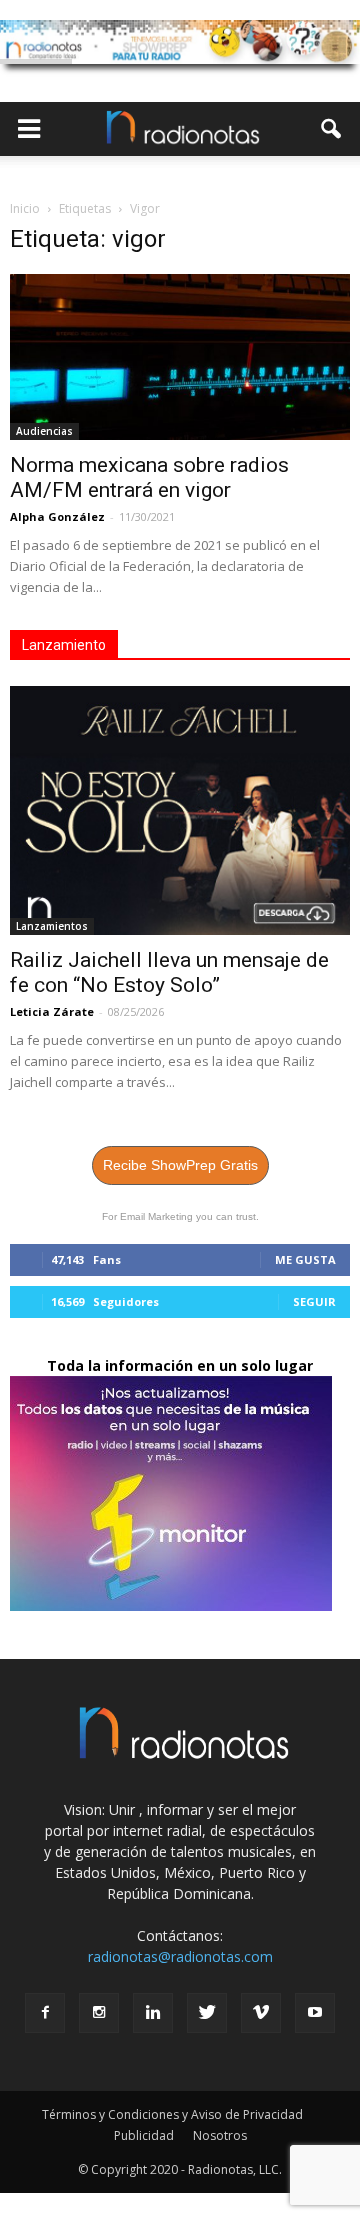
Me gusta (305, 1259)
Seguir (314, 1301)
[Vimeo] (261, 2013)
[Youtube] (315, 2013)
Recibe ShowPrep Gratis (180, 1165)
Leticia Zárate (52, 1011)
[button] (332, 129)
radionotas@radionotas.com (180, 1956)
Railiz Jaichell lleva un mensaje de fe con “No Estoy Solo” (169, 972)
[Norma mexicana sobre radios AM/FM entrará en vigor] (180, 357)
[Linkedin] (153, 2013)
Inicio (25, 208)
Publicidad (144, 2135)
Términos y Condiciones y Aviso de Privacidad (172, 2114)
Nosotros (220, 2135)
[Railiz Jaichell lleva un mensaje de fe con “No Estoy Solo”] (180, 810)
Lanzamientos (52, 926)
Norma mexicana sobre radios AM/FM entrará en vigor (149, 477)
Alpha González (57, 516)
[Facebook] (45, 2013)
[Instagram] (99, 2013)
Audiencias (44, 431)
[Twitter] (207, 2013)
